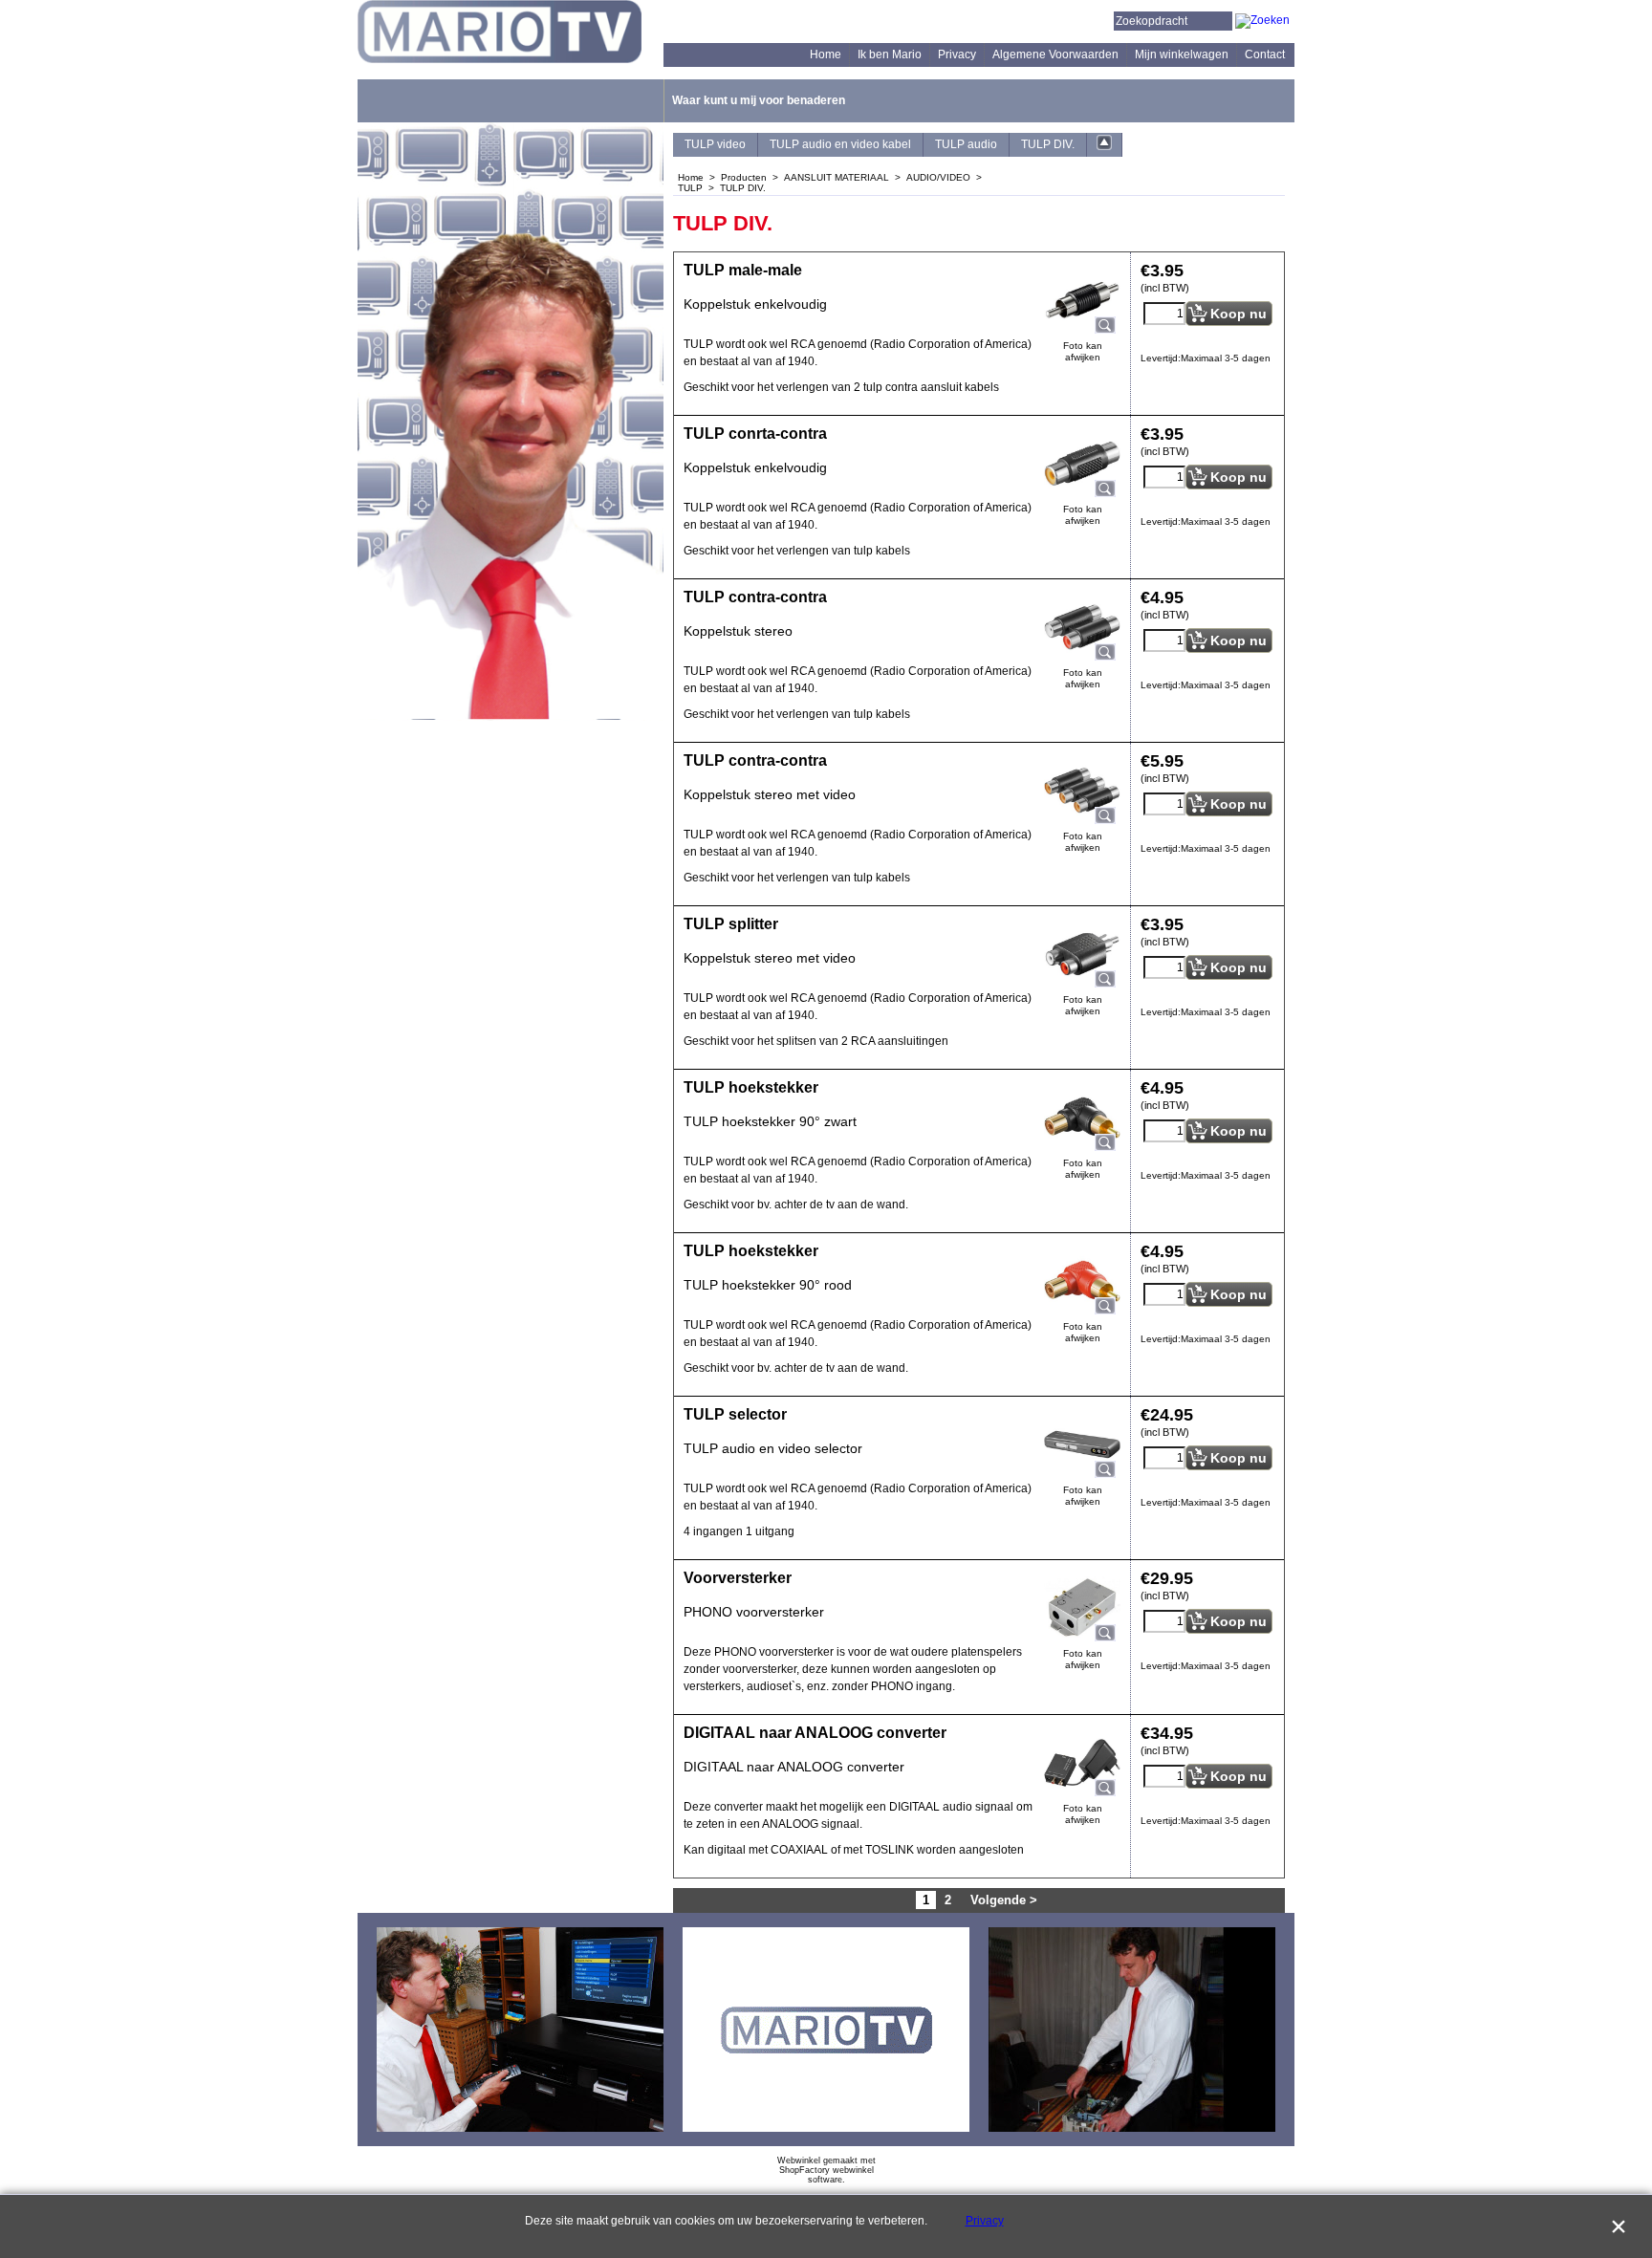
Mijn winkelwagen (1182, 54)
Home (826, 54)
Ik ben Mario (890, 54)
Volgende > (1004, 1900)
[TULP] (1105, 145)
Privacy (957, 54)
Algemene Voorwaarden (1055, 54)
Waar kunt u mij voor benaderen (759, 100)
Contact (1265, 54)
